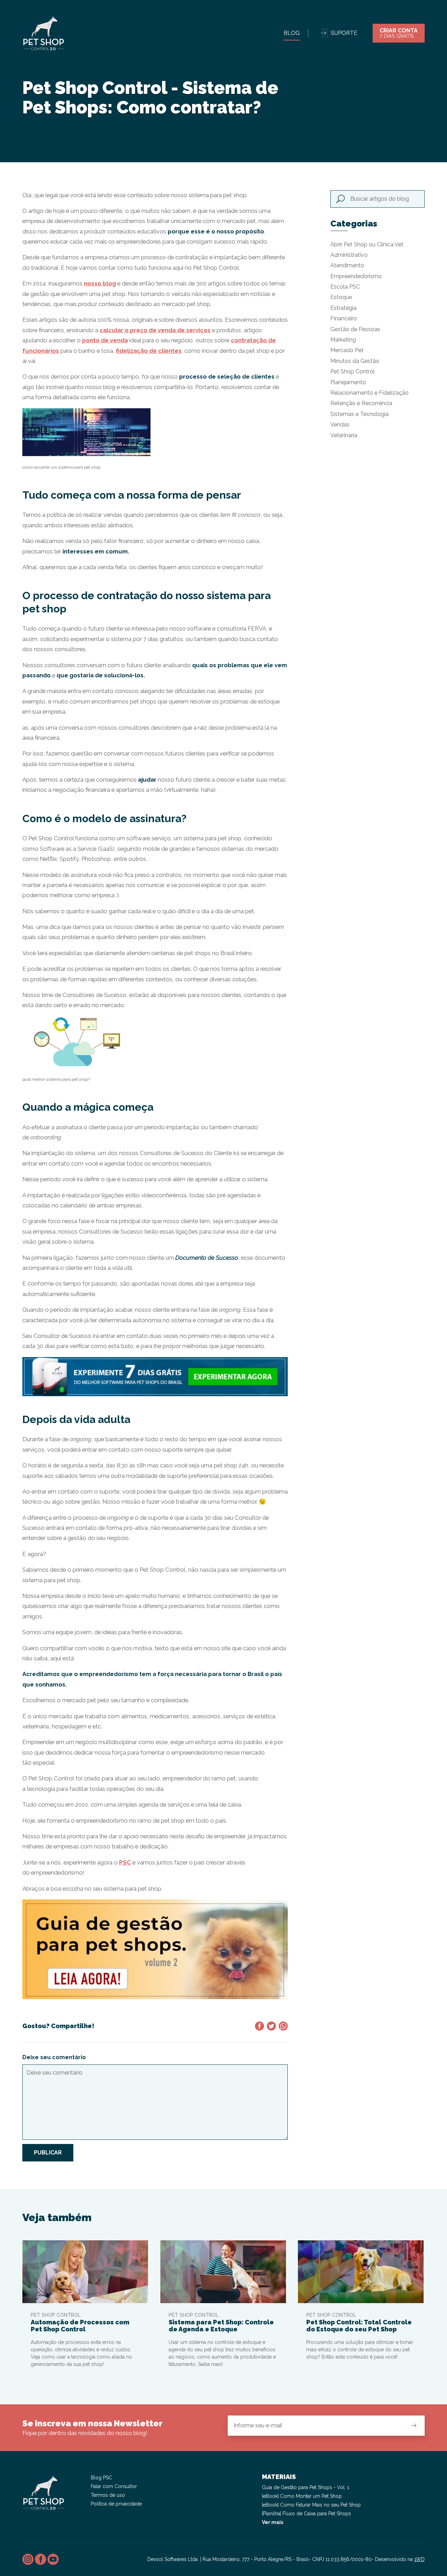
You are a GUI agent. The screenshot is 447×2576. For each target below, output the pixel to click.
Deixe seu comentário (54, 2057)
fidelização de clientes (149, 351)
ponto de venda (105, 340)
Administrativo (349, 255)
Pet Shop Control (353, 371)
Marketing (343, 340)
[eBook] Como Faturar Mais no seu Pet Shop (311, 2505)
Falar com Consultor (114, 2486)
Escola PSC (345, 287)
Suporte (344, 33)
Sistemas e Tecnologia (360, 414)
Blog (292, 33)
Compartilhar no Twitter (271, 2026)
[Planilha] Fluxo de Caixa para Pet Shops (306, 2514)
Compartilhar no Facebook (259, 2026)
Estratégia (343, 308)
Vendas (340, 425)
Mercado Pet (347, 350)
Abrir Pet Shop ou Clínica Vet (367, 244)
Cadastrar (413, 2425)
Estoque (341, 297)
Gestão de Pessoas (355, 329)
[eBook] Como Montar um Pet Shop (302, 2496)
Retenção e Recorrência (361, 403)
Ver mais (273, 2522)
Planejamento (348, 382)
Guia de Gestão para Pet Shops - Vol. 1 (306, 2487)
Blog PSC (101, 2478)
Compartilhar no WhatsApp (283, 2026)
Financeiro (344, 318)
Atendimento (347, 265)
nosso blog (100, 283)
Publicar (48, 2153)
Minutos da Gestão (355, 361)
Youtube (53, 2559)
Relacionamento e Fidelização (369, 393)
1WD (419, 2559)
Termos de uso (108, 2495)
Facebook (41, 2559)
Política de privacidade (116, 2504)
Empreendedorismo (356, 276)
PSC (125, 1862)
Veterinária (344, 435)
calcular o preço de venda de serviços (155, 330)
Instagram (28, 2559)
